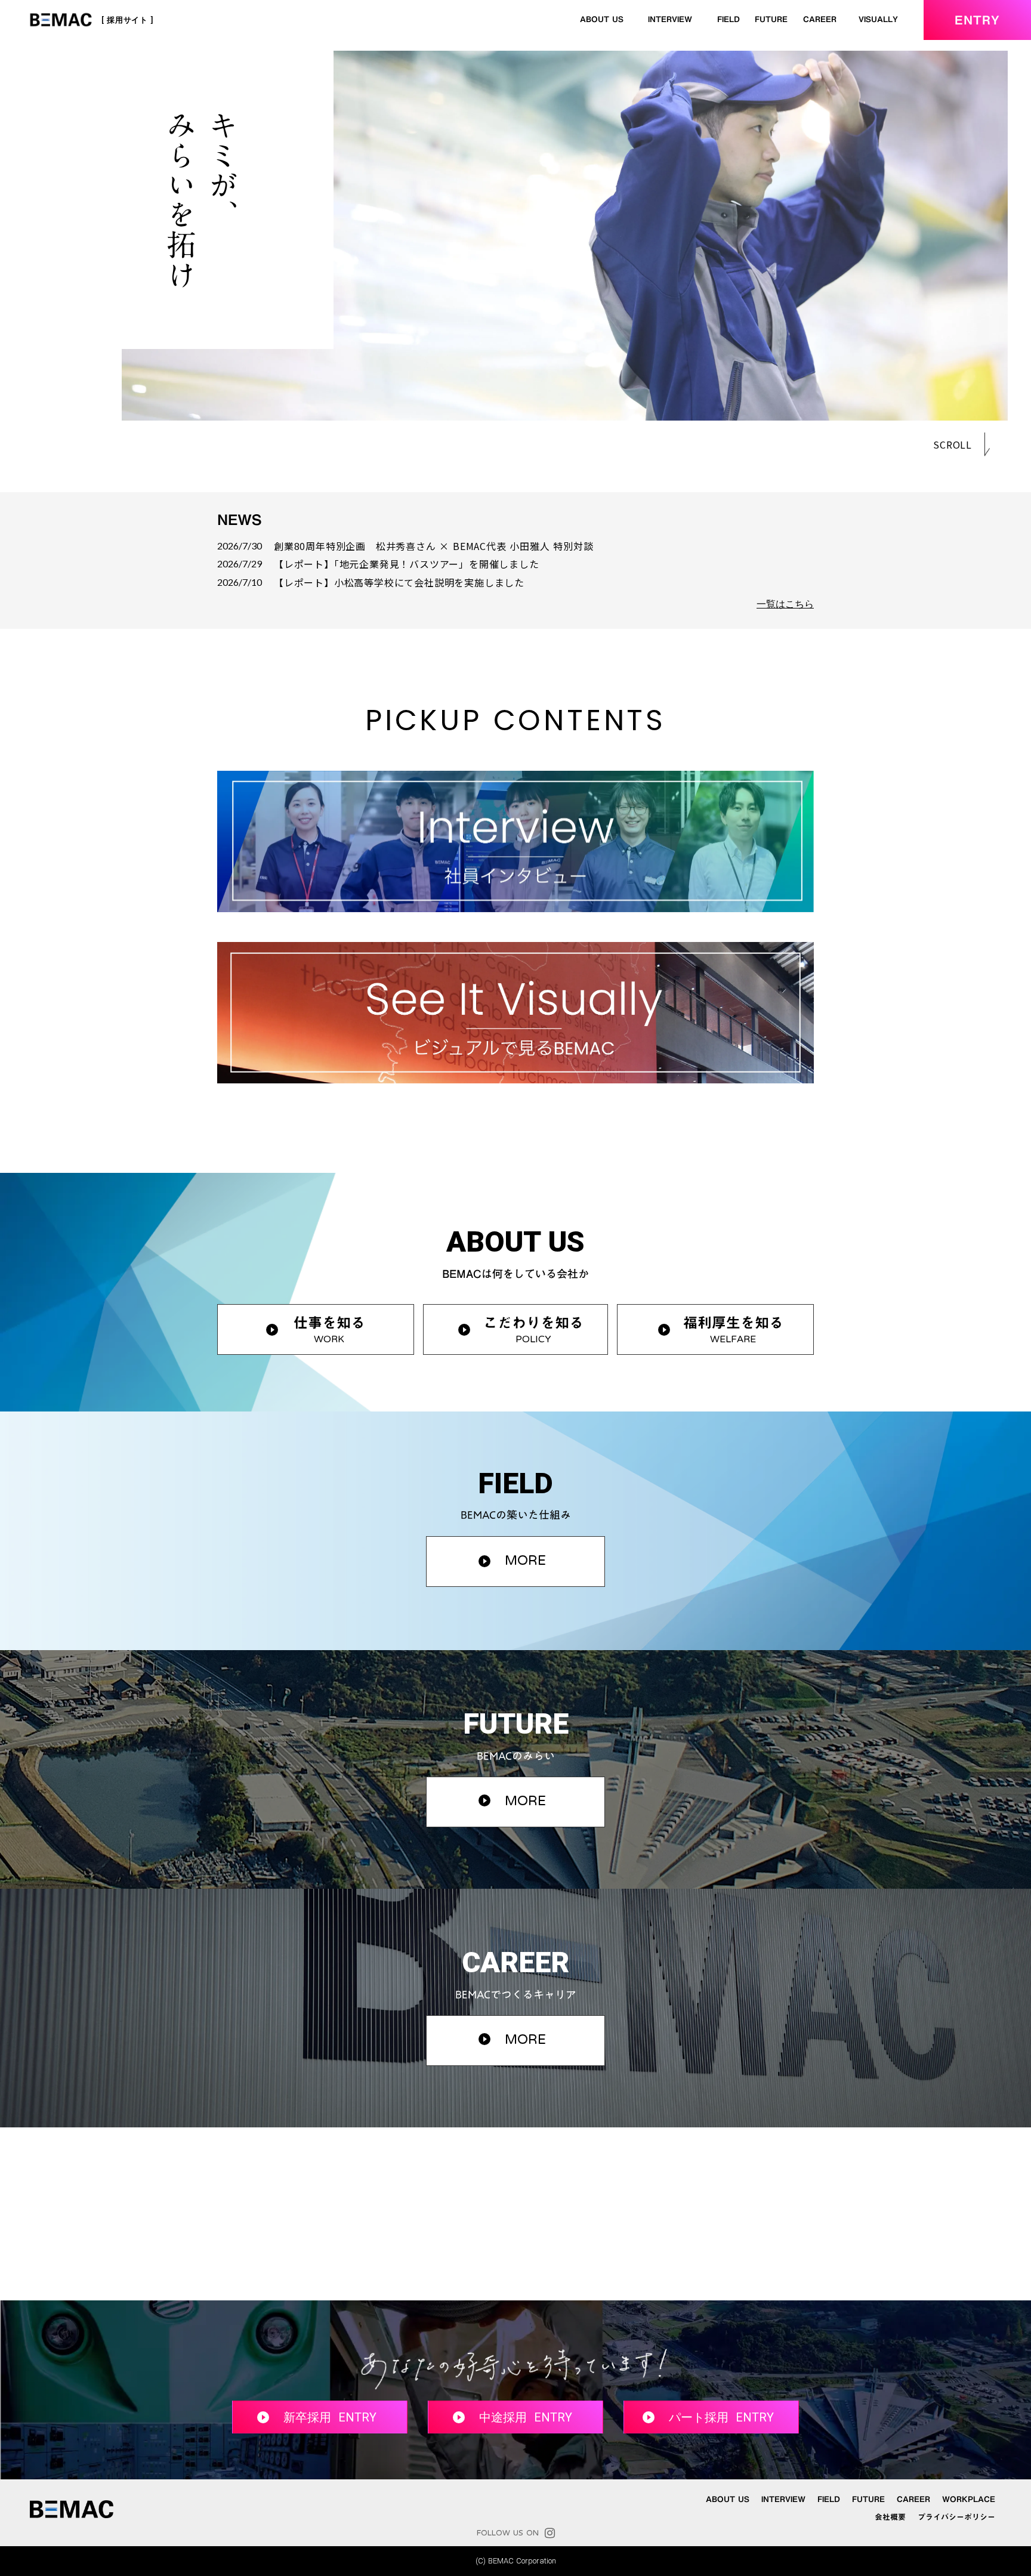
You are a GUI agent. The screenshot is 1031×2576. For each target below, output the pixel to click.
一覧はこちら (785, 604)
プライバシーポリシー (956, 2518)
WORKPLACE (969, 2500)
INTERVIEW (670, 19)
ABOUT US (602, 19)
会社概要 (890, 2518)
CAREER (820, 19)
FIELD (729, 19)
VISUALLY (878, 19)
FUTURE (771, 19)
